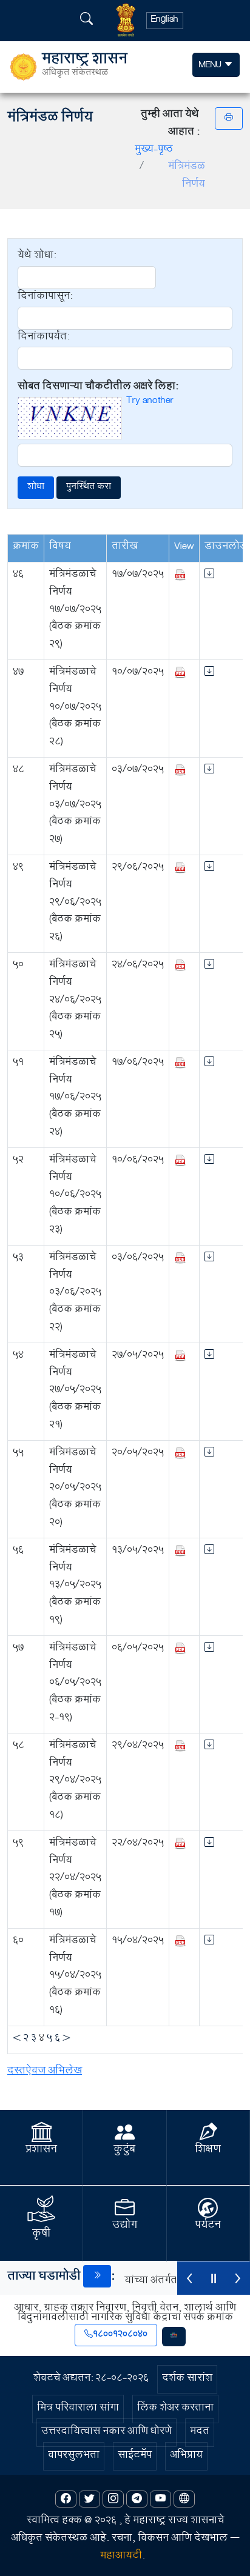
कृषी (41, 2235)
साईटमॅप (135, 2456)
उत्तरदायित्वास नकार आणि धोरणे (106, 2433)
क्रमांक (26, 548)
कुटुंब (124, 2151)
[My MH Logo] (174, 2337)
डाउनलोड (226, 548)
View (184, 548)
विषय (60, 548)
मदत (200, 2433)
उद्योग (125, 2226)
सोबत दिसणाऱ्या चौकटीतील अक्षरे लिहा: (98, 388)
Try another (150, 402)
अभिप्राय (186, 2456)
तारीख (125, 548)
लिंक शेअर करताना (175, 2409)
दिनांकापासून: (45, 298)
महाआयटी (121, 2557)
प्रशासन (41, 2151)
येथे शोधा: (37, 257)
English (165, 21)
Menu (211, 66)
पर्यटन (208, 2226)
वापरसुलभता (74, 2456)
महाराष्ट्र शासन (85, 67)
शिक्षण (208, 2151)
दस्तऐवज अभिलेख (45, 2072)
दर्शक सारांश (187, 2379)
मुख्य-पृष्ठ (154, 151)
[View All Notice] (97, 2276)
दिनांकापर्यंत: (43, 339)
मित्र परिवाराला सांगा (78, 2409)
